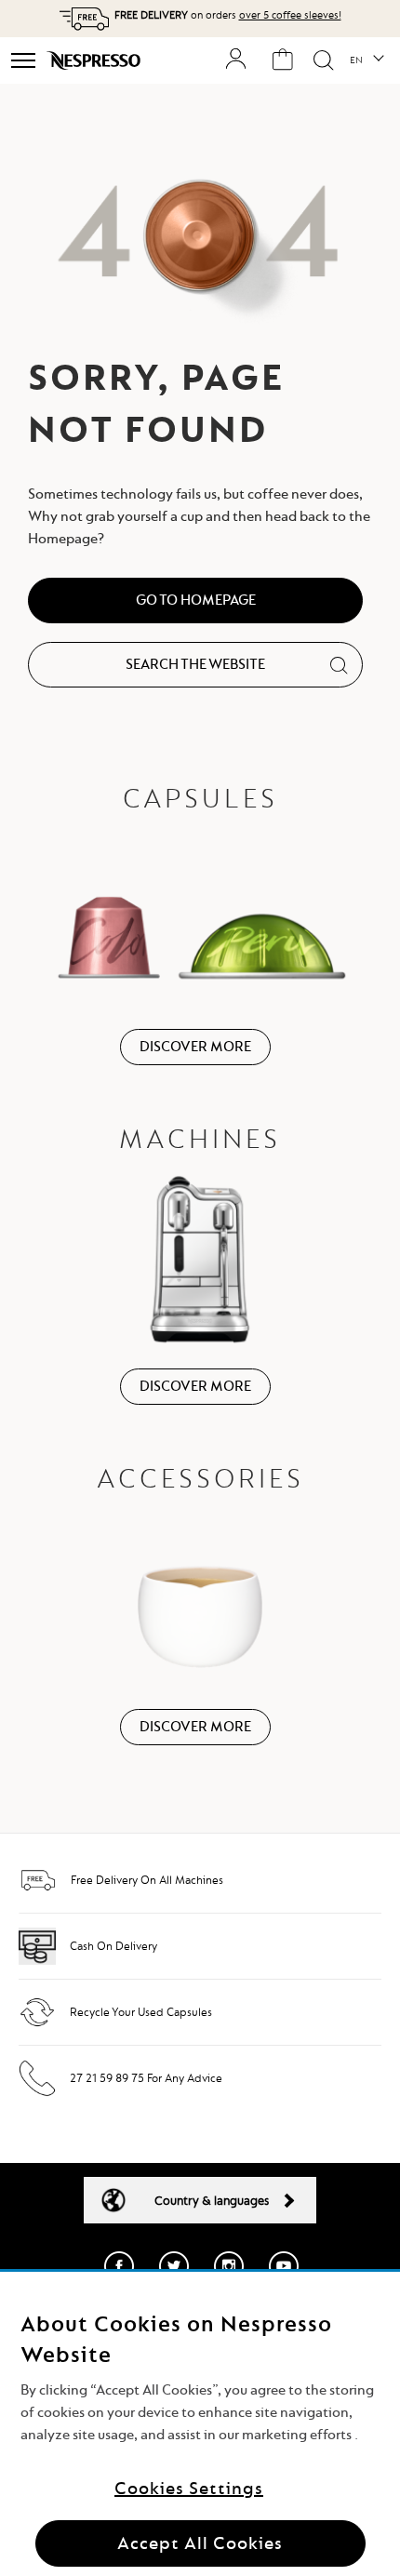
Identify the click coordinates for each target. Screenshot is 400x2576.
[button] (366, 60)
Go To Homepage (196, 600)
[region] (200, 2424)
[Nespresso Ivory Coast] (95, 60)
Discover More (195, 1047)
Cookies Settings (189, 2488)
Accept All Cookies (200, 2543)
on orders (228, 15)
